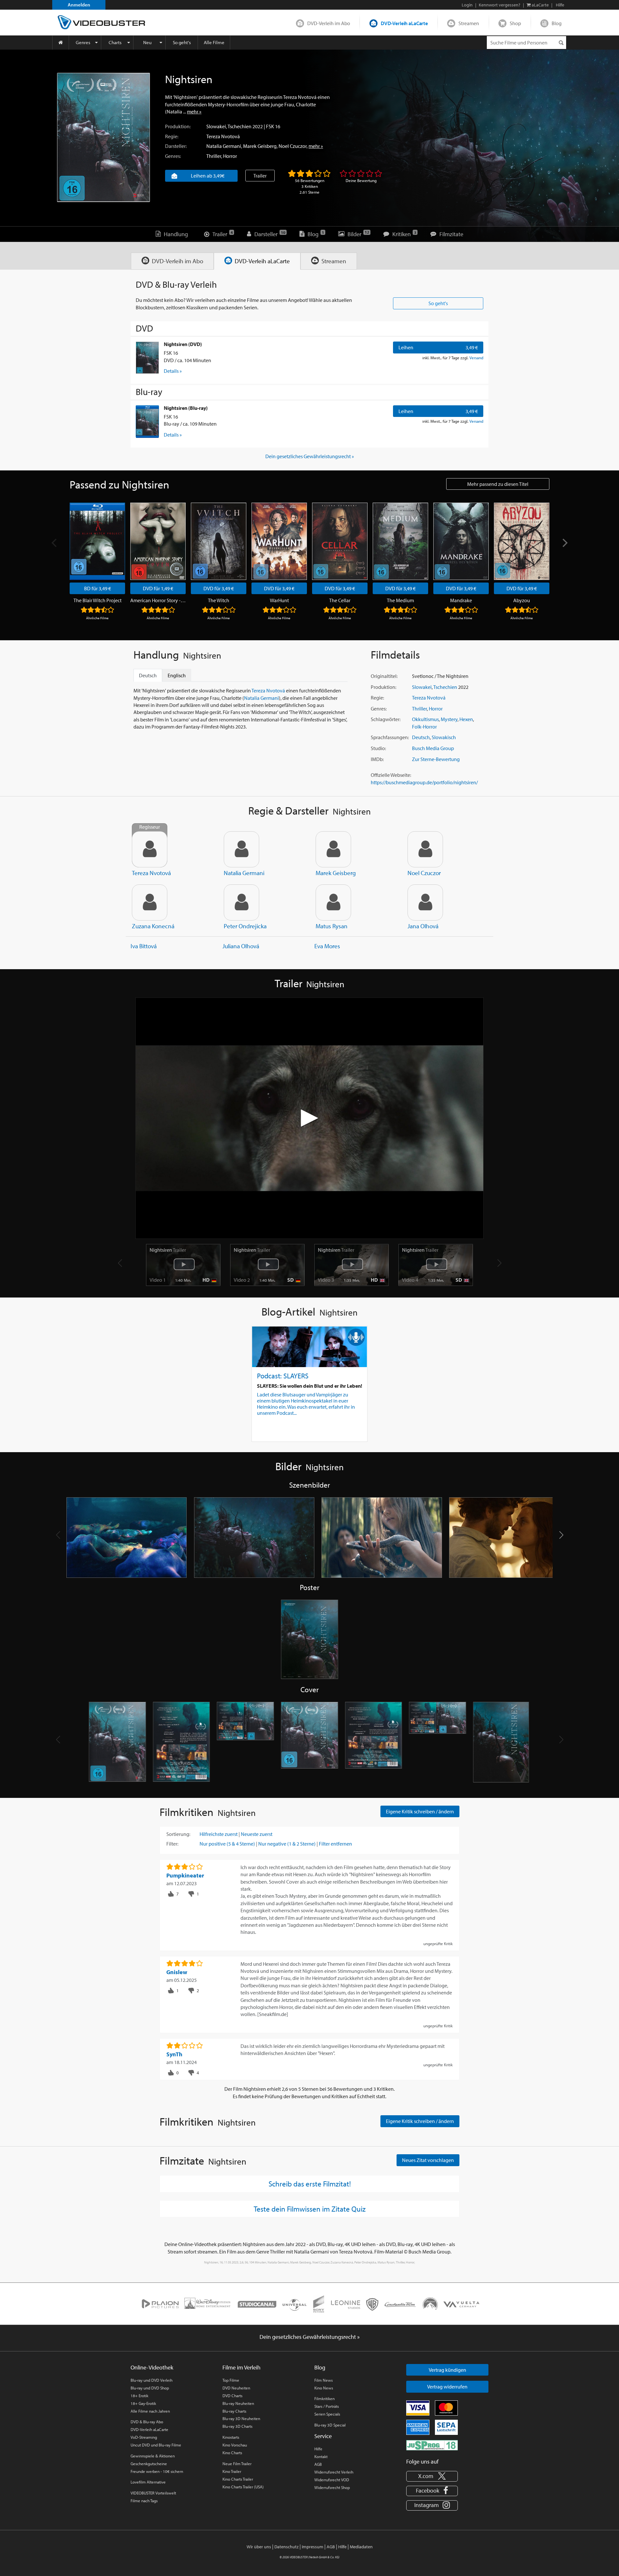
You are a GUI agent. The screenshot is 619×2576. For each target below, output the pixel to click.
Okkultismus (425, 719)
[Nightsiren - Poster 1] (310, 1640)
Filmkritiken (324, 2398)
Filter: (172, 1844)
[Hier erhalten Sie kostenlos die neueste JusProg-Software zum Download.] (432, 2445)
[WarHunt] (279, 541)
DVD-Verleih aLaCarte (404, 23)
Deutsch (421, 737)
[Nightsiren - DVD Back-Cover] (181, 1742)
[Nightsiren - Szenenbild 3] (382, 1538)
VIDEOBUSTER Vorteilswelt (153, 2493)
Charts (115, 42)
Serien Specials (327, 2414)
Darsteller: (176, 146)
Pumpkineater (185, 1875)
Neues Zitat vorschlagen (428, 2160)
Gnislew (177, 1972)
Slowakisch (444, 737)
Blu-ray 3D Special (330, 2425)
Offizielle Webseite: (391, 775)
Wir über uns (259, 2547)
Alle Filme (214, 42)
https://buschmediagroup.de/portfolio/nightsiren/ (424, 782)
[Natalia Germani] (241, 849)
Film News (324, 2380)
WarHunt (279, 600)
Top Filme (231, 2380)
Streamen (469, 23)
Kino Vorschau (235, 2445)
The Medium (400, 600)
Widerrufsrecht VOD (332, 2480)
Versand (476, 358)
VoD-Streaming (144, 2437)
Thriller (214, 156)
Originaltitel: (384, 676)
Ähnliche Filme (97, 618)
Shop (515, 23)
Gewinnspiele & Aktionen (153, 2456)
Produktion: (178, 126)
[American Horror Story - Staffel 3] (158, 541)
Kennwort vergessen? (500, 5)
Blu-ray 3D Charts (237, 2426)
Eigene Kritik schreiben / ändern (420, 1811)
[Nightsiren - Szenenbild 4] (509, 1538)
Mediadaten (361, 2547)
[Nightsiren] (103, 137)
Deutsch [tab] (148, 675)
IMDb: (377, 759)
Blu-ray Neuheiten (238, 2403)
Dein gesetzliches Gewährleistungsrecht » (310, 456)
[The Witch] (219, 541)
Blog (557, 23)
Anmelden (79, 5)
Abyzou (522, 600)
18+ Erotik (139, 2396)
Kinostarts (231, 2437)
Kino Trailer (232, 2471)
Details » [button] (173, 371)
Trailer (260, 176)
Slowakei (216, 126)
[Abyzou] (522, 541)
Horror (230, 156)
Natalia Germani (224, 146)
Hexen (466, 719)
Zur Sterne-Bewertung (436, 759)
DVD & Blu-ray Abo (147, 2422)
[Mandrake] (461, 541)
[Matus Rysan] (333, 902)
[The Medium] (400, 541)
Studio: (378, 748)
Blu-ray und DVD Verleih (152, 2380)
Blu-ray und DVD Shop (150, 2388)
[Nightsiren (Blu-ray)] (147, 421)
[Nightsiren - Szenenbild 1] (127, 1538)
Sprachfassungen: (390, 737)
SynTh (174, 2054)
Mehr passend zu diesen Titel (498, 484)
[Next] (564, 543)
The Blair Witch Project (98, 600)
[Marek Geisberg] (333, 849)
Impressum (313, 2547)
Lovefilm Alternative (148, 2482)
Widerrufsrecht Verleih (334, 2472)
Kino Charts (232, 2453)
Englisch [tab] (177, 675)
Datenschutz (286, 2547)
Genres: (173, 156)
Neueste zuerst (257, 1834)
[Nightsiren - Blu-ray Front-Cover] (310, 1742)
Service (323, 2436)
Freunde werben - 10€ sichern (157, 2471)
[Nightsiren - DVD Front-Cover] (118, 1742)
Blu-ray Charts (234, 2411)
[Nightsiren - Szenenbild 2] (254, 1538)
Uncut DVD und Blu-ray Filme (156, 2445)
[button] (561, 1535)
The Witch (219, 600)
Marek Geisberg (260, 146)
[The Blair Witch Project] (97, 541)
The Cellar (340, 600)
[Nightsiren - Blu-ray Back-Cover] (373, 1742)
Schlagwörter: (386, 719)
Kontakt (321, 2456)
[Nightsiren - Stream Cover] (502, 1742)
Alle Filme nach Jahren (150, 2411)
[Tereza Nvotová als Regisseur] (150, 849)
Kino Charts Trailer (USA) (243, 2487)
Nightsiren (168, 1250)
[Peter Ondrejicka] (241, 902)
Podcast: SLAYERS (283, 1376)
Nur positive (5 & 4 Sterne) (227, 1844)
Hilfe (318, 2449)
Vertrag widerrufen (447, 2387)
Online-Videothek (152, 2367)
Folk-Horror (424, 727)
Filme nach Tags (144, 2501)
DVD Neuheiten (236, 2388)
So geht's (182, 42)
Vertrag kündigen (447, 2370)
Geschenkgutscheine (149, 2464)
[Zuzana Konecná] (150, 902)
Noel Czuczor (293, 146)
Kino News (324, 2388)
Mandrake (461, 600)
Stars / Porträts (327, 2406)
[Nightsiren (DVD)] (147, 358)
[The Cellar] (340, 541)
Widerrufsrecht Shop (332, 2487)
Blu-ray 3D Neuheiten (241, 2418)
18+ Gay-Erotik (143, 2403)
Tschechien (240, 126)
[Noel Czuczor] (425, 849)
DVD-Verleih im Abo (329, 23)
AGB (318, 2464)
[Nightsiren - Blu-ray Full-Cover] (438, 1742)
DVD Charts (232, 2396)
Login (467, 5)
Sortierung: (178, 1834)
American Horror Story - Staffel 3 (158, 600)
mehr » (194, 111)
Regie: (172, 136)
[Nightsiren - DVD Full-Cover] (246, 1742)
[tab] (172, 261)
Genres (83, 42)
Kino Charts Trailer (238, 2479)
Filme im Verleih (241, 2367)
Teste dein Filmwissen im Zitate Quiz (310, 2209)
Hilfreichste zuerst (219, 1834)
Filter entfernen (335, 1844)
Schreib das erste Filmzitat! (310, 2184)
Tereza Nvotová (223, 136)
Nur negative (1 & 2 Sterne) (287, 1844)
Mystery (449, 719)
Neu (147, 42)
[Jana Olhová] (425, 902)
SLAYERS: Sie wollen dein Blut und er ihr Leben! (309, 1386)
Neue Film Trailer (237, 2464)
